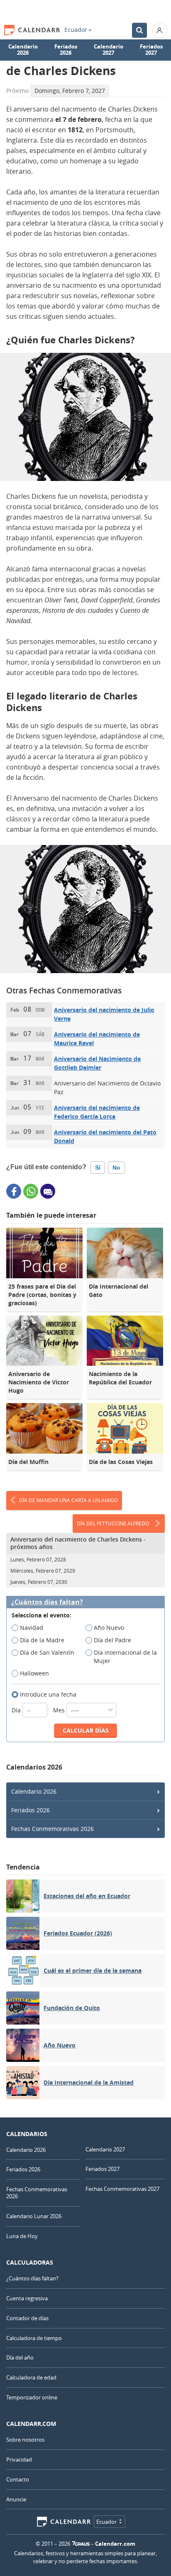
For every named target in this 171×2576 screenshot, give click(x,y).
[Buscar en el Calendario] (139, 30)
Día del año (20, 2357)
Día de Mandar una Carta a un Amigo (68, 1500)
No (116, 1168)
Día (17, 1710)
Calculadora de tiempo (34, 2338)
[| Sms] (48, 1191)
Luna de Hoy (22, 2236)
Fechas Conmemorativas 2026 (53, 1829)
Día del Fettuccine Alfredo (113, 1523)
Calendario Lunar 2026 (34, 2216)
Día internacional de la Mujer (125, 1657)
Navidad (32, 1628)
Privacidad (19, 2459)
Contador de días (27, 2318)
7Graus (81, 2544)
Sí (98, 1168)
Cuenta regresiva (27, 2298)
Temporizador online (32, 2397)
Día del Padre (112, 1640)
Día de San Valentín (47, 1652)
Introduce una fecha (48, 1694)
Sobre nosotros (25, 2440)
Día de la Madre (42, 1640)
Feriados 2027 (151, 50)
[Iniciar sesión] (159, 30)
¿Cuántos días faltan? (47, 1602)
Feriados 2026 (66, 50)
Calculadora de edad (31, 2377)
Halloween (34, 1673)
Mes (60, 1710)
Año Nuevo (109, 1628)
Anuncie (16, 2499)
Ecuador (76, 30)
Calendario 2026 (23, 50)
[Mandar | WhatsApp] (31, 1191)
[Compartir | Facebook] (14, 1191)
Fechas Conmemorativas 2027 (122, 2189)
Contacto (18, 2479)
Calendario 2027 (109, 50)
